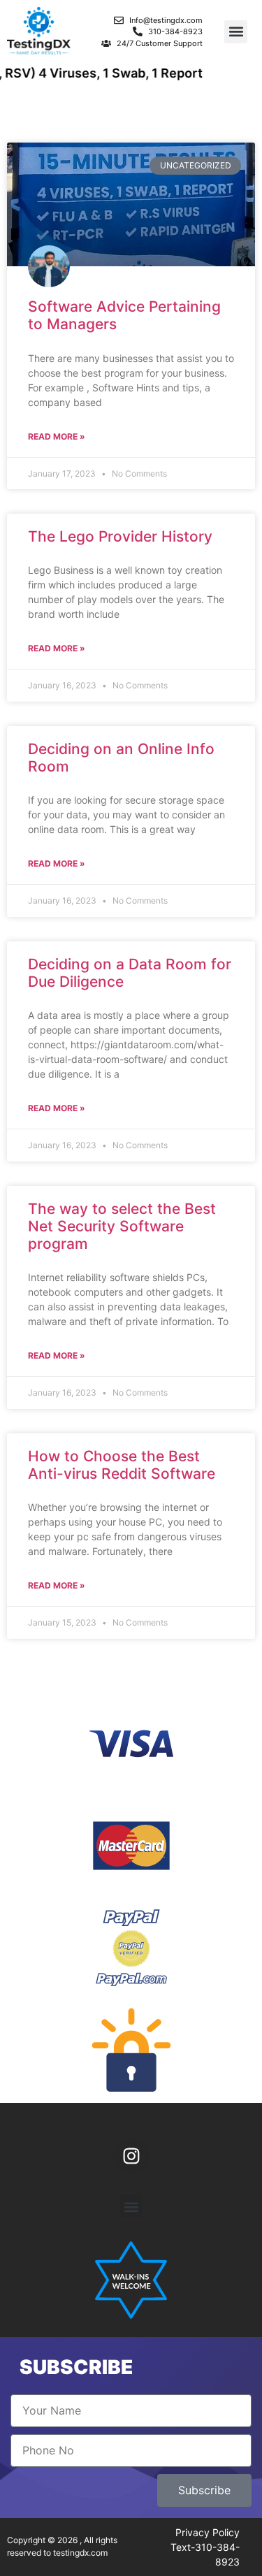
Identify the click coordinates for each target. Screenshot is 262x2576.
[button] (236, 32)
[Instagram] (131, 2156)
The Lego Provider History (120, 536)
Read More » (57, 436)
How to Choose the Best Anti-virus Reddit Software (122, 1465)
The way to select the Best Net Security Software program (122, 1226)
